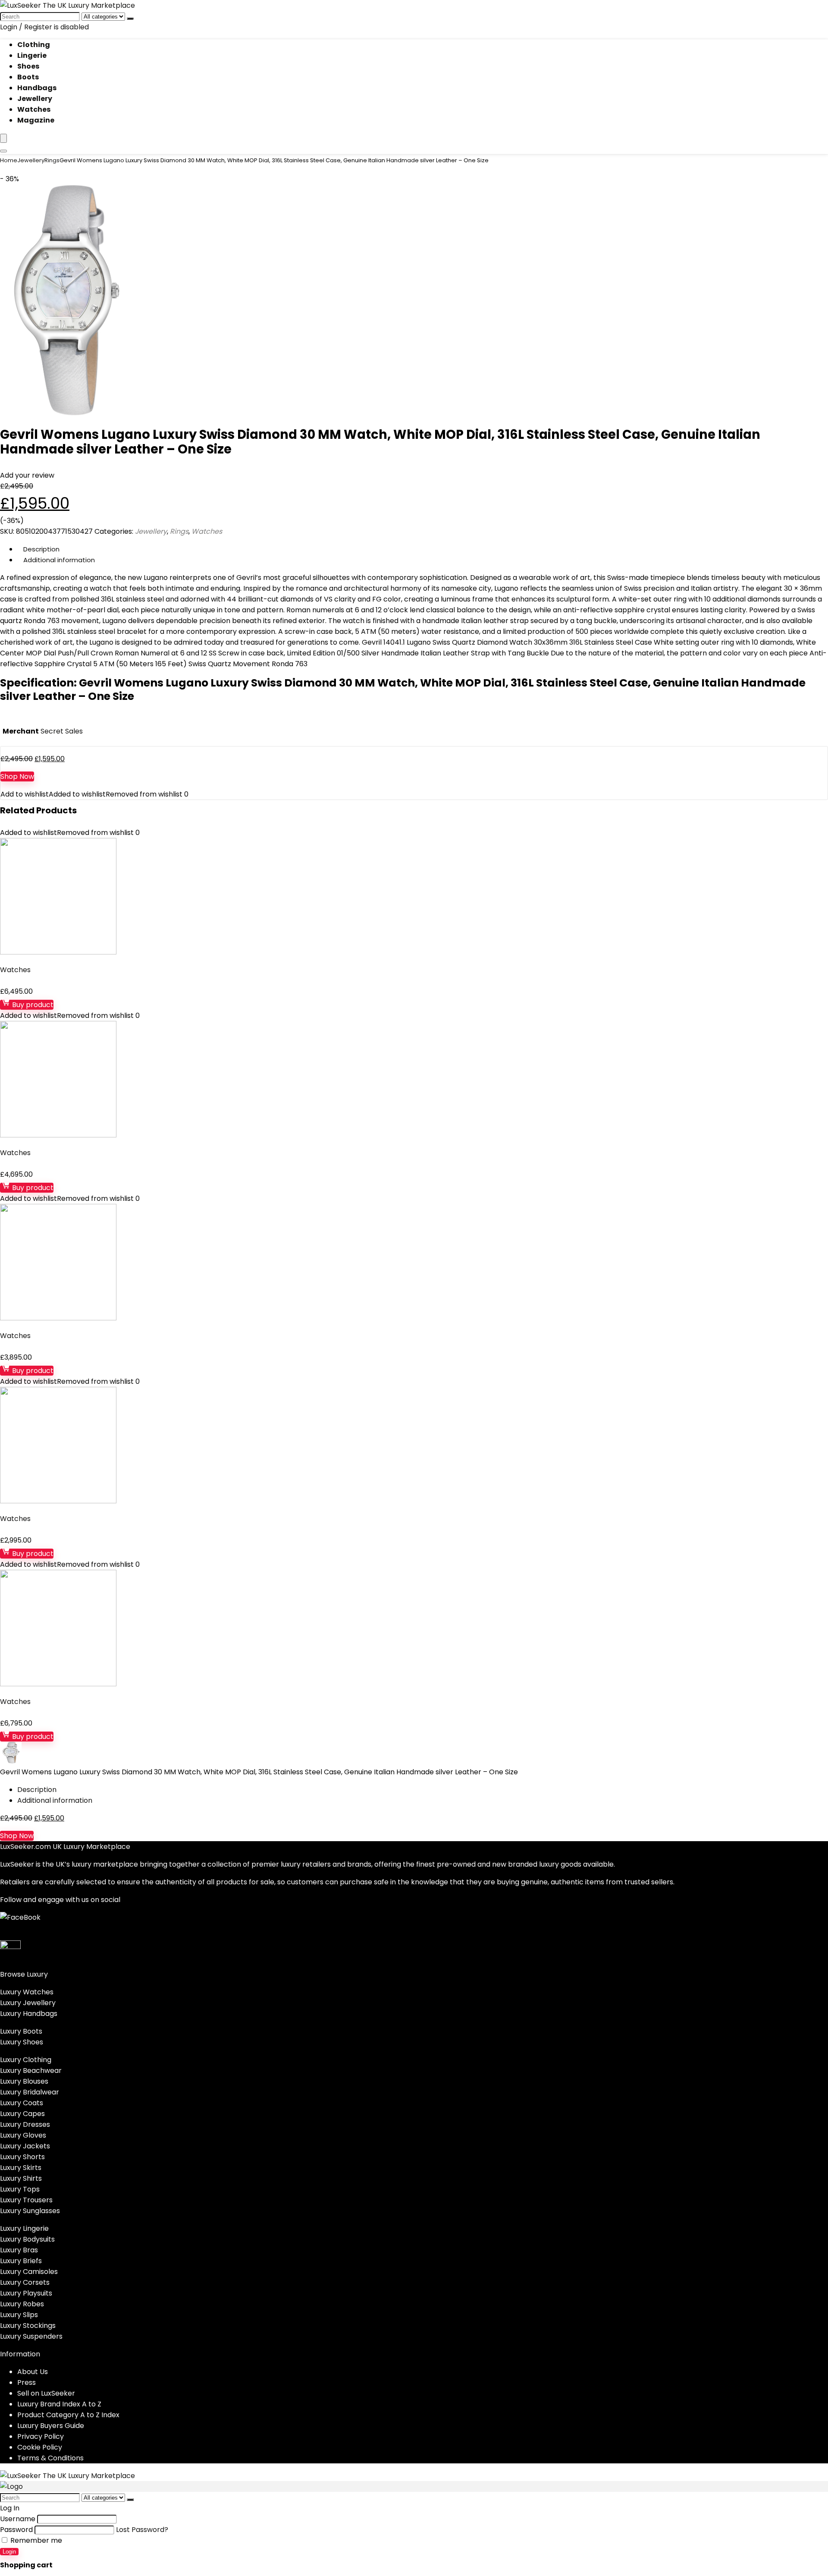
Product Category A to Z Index (68, 2415)
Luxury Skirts (21, 2168)
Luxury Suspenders (31, 2336)
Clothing (34, 45)
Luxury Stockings (28, 2326)
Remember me (35, 2540)
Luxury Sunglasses (30, 2211)
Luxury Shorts (22, 2157)
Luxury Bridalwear (30, 2092)
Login (9, 2552)
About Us (33, 2372)
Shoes (28, 66)
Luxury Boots (21, 2031)
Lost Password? (142, 2530)
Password (16, 2530)
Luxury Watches (27, 1992)
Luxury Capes (22, 2114)
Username (18, 2519)
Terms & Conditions (50, 2458)
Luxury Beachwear (31, 2071)
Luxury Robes (22, 2304)
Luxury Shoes (22, 2042)
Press (27, 2382)
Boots (28, 77)
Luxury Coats (22, 2103)
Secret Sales (62, 731)
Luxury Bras (19, 2250)
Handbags (37, 88)
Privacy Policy (41, 2436)
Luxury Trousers (26, 2200)
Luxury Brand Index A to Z (59, 2404)
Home (9, 160)
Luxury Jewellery (28, 2003)
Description (41, 549)
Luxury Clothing (26, 2060)
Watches (34, 109)
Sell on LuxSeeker (46, 2393)
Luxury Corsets (25, 2282)
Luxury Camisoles (29, 2272)
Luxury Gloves (23, 2135)
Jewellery (35, 99)
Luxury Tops (20, 2189)
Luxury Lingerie (24, 2228)
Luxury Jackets (25, 2146)
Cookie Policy (40, 2447)
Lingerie (32, 55)
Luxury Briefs (21, 2261)
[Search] (130, 19)
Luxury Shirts (21, 2178)
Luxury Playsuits (26, 2293)
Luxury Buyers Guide (51, 2426)
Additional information (59, 560)
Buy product (32, 1005)
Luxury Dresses (25, 2124)
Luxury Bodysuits (27, 2239)
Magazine (36, 120)
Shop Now (17, 776)
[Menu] (3, 138)
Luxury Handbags (29, 2014)
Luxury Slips (19, 2315)
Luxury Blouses (24, 2081)
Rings (52, 160)
